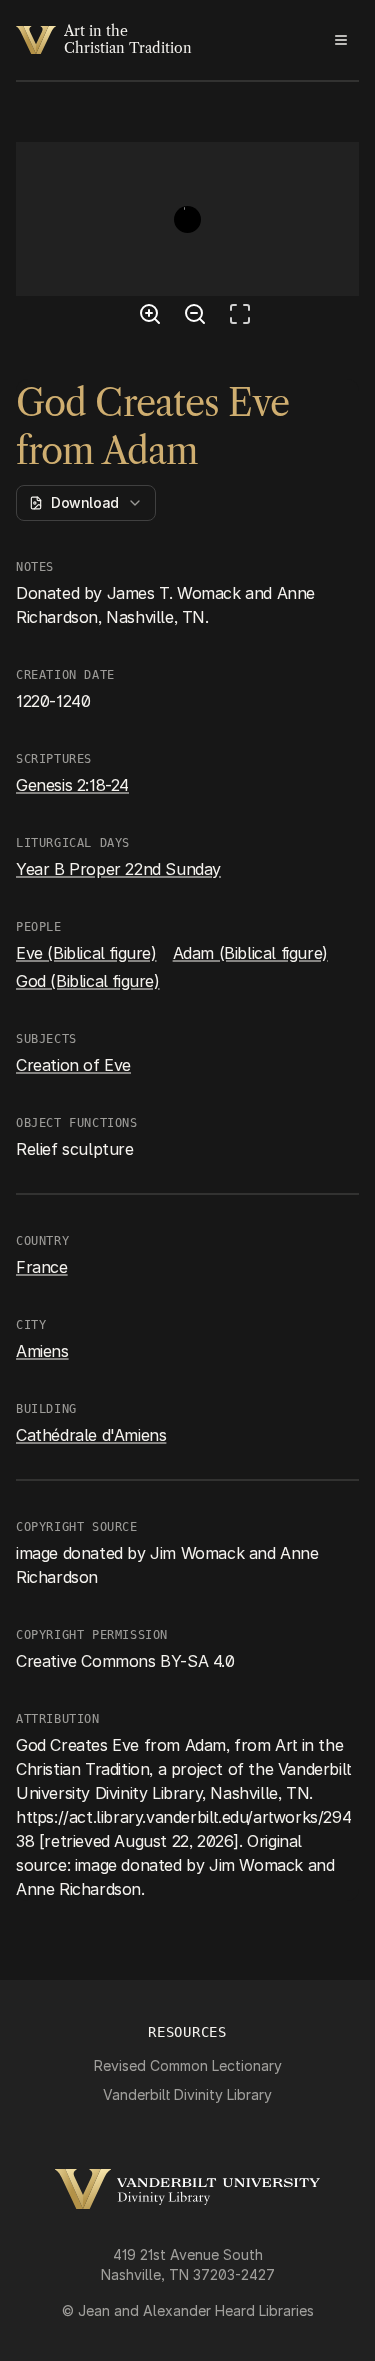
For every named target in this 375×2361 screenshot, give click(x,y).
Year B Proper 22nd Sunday (118, 869)
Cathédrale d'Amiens (91, 1435)
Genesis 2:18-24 (72, 785)
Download (85, 502)
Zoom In (153, 317)
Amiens (42, 1351)
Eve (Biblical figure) (86, 953)
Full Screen (245, 317)
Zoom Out (198, 317)
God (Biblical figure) (88, 981)
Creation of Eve (73, 1065)
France (42, 1267)
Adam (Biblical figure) (250, 953)
